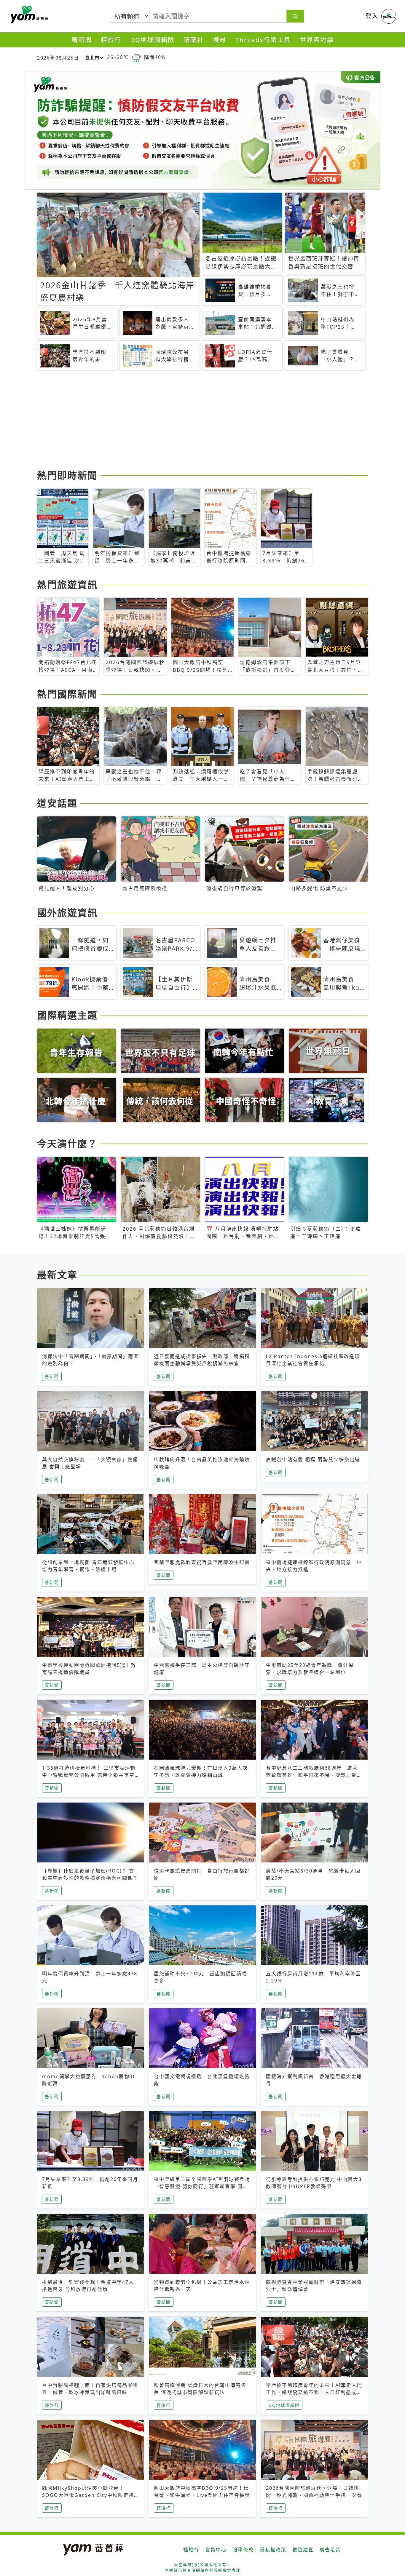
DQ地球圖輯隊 (152, 40)
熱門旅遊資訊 (67, 585)
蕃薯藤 (28, 15)
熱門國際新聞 (67, 694)
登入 (372, 16)
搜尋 (220, 40)
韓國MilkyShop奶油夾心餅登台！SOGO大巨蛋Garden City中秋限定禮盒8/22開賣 (88, 2495)
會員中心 (216, 2550)
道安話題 (57, 803)
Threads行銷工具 (263, 40)
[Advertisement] (203, 421)
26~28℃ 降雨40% (136, 57)
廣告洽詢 (330, 2550)
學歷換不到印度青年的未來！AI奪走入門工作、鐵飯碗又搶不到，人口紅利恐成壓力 (314, 2392)
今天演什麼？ (67, 1143)
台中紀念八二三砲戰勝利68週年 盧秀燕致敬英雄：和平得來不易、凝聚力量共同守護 (314, 1775)
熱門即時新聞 (67, 475)
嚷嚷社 (194, 40)
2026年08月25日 (58, 58)
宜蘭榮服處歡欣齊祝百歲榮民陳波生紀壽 (202, 1562)
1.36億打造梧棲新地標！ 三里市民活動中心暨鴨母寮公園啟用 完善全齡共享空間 (89, 1775)
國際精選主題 (67, 1015)
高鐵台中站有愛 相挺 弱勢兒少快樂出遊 (313, 1459)
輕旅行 (111, 40)
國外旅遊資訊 (67, 913)
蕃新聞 (82, 40)
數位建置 (303, 2550)
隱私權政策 (273, 2550)
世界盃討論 (317, 40)
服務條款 (243, 2550)
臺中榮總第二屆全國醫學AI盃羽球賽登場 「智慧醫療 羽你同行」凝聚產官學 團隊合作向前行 (202, 2186)
